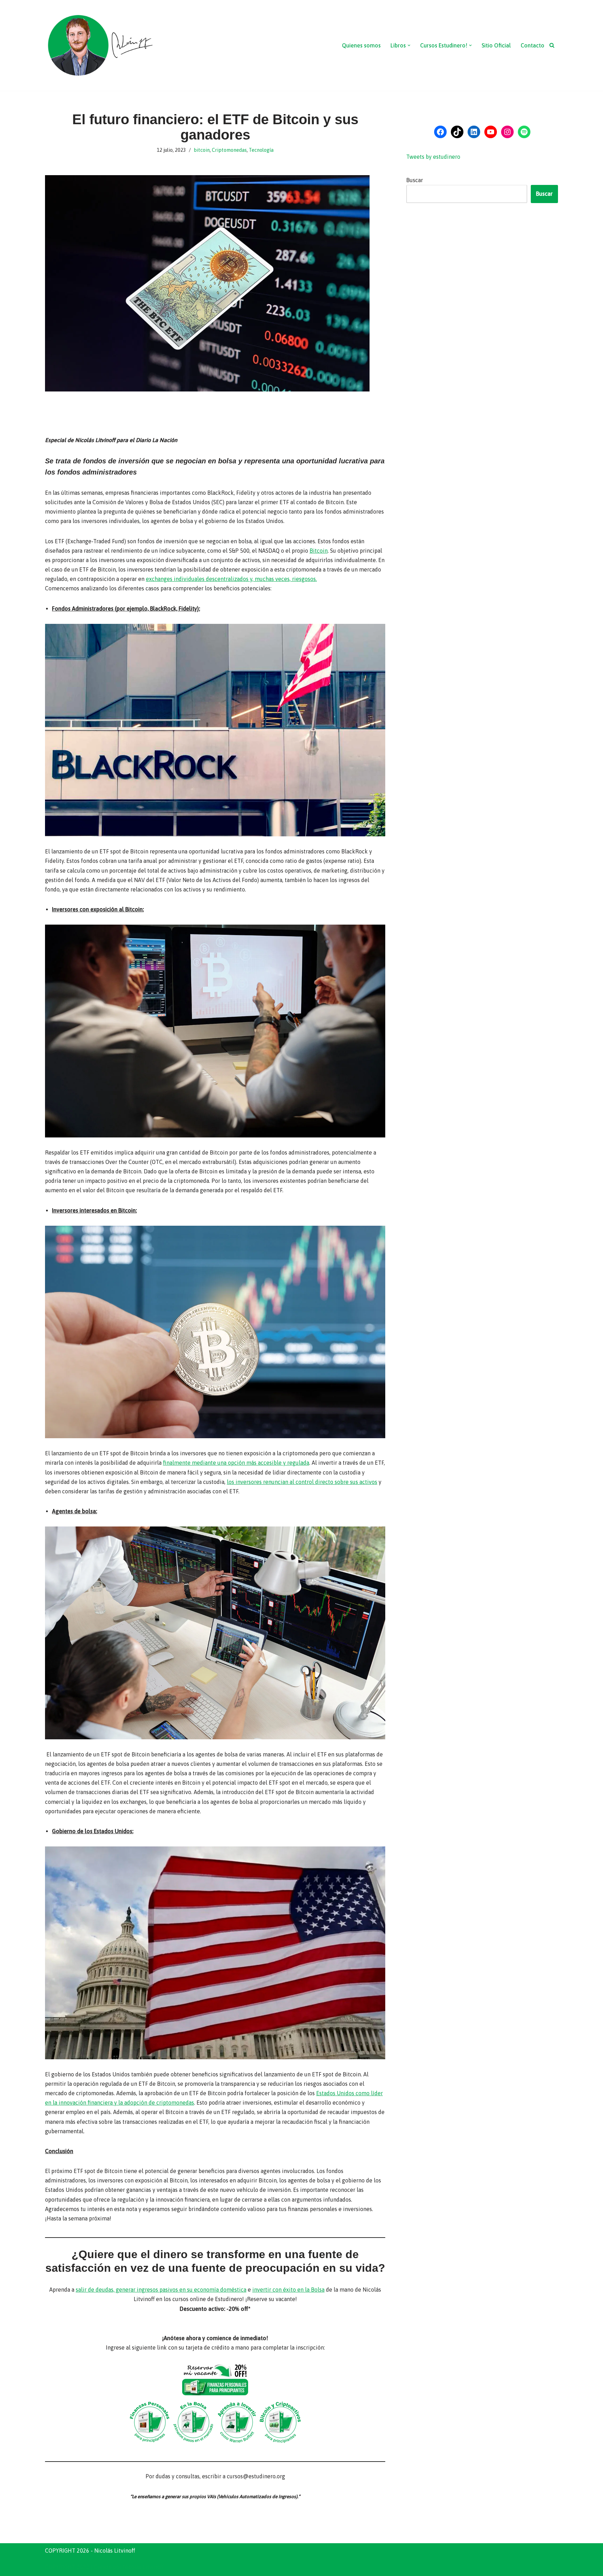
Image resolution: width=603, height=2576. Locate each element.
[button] (409, 45)
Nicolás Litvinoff (143, 2567)
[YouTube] (491, 132)
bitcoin (202, 150)
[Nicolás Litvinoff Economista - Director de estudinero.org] (100, 45)
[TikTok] (457, 132)
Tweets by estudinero (433, 157)
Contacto (533, 45)
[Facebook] (440, 132)
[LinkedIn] (474, 132)
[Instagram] (507, 132)
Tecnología (261, 150)
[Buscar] (552, 45)
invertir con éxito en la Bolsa (288, 2290)
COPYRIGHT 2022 (67, 2567)
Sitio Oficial (496, 45)
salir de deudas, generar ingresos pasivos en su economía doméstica (161, 2290)
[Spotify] (524, 132)
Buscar (415, 180)
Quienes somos (361, 45)
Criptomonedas (229, 150)
